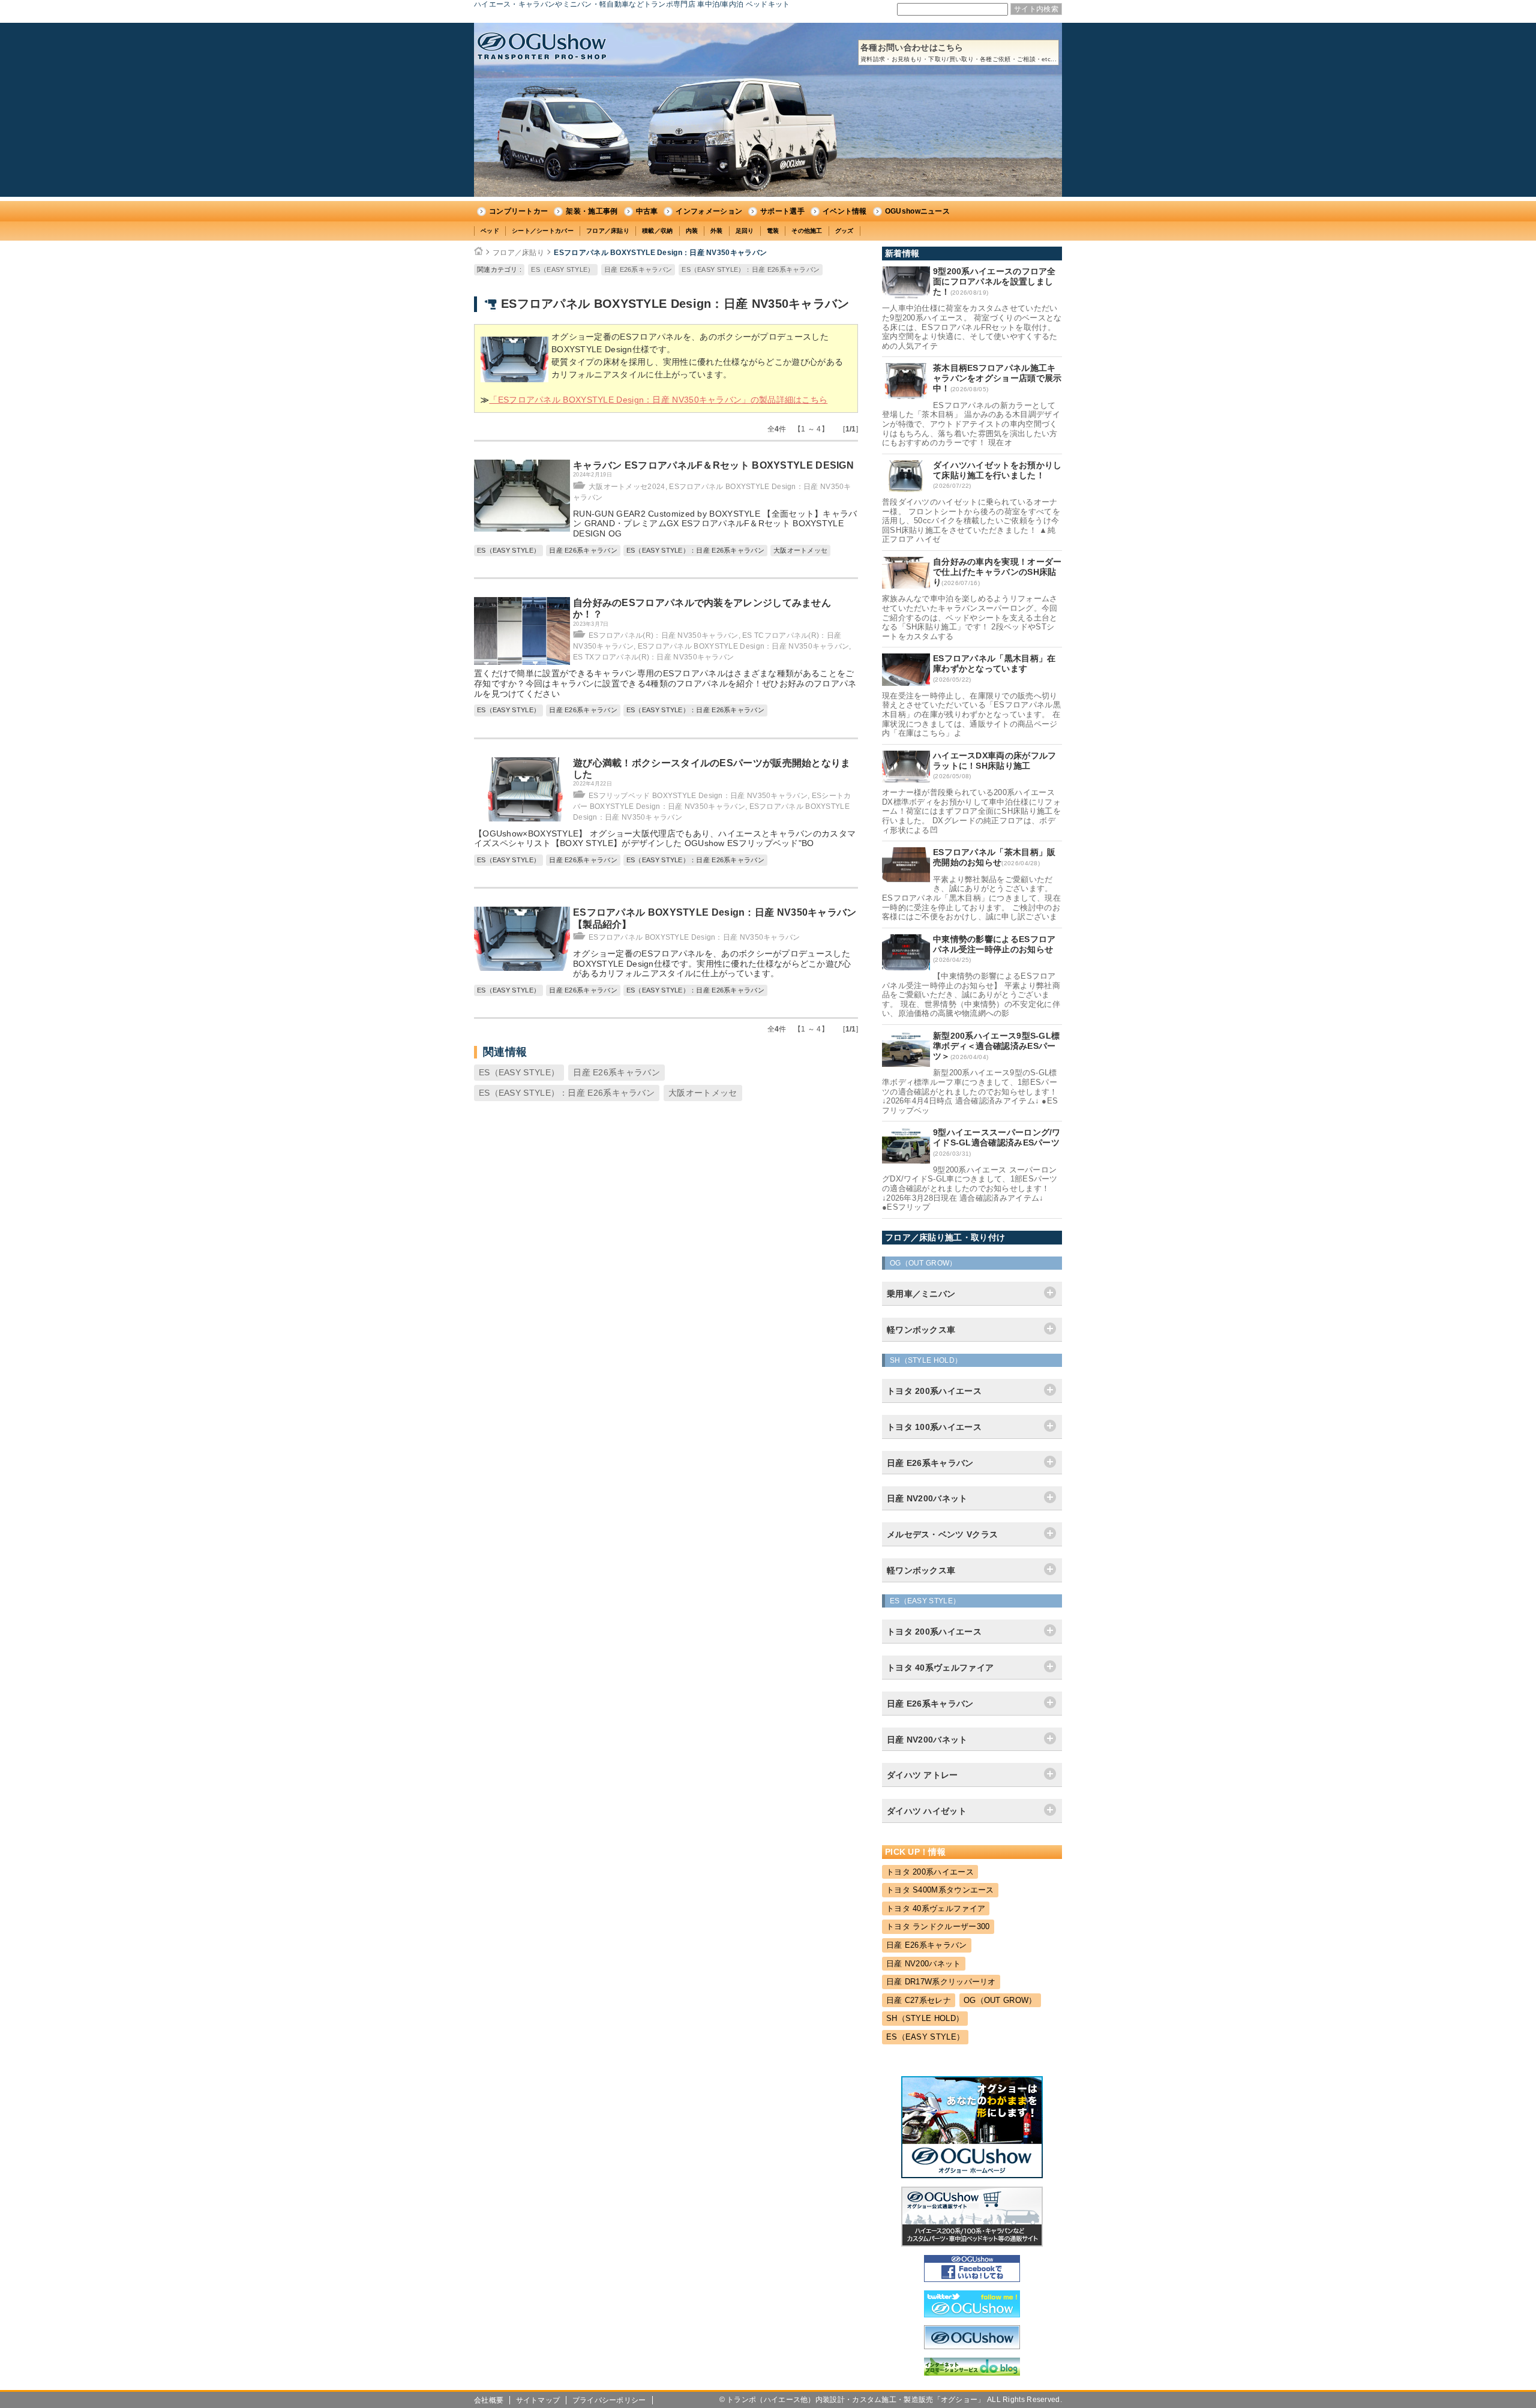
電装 (773, 231)
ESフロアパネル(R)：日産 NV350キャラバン (664, 635)
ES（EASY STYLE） (562, 269)
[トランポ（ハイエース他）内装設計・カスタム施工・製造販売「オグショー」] (542, 46)
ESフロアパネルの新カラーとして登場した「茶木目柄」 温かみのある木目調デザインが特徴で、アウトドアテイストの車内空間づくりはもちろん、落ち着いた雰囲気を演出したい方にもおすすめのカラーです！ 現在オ (971, 424)
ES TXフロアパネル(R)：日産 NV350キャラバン (653, 657)
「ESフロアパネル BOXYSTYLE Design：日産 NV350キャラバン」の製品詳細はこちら (658, 400)
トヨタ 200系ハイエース (930, 1872)
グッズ (844, 231)
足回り (745, 231)
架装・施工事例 (592, 211)
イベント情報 (845, 211)
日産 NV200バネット (924, 1964)
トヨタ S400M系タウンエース (940, 1890)
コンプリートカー (518, 211)
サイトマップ (538, 2400)
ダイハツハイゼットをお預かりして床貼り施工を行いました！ (997, 470)
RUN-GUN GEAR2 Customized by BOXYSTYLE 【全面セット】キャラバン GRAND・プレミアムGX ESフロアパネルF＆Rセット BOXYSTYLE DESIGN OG (715, 524)
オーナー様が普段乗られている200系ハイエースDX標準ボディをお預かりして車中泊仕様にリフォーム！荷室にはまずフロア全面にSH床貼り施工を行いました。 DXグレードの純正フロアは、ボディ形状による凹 (971, 811)
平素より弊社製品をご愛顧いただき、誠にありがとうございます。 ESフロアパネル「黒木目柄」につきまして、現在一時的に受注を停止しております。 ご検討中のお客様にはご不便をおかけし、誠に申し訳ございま (971, 898)
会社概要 (489, 2400)
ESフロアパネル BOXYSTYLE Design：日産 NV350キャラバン (660, 253)
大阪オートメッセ (800, 550)
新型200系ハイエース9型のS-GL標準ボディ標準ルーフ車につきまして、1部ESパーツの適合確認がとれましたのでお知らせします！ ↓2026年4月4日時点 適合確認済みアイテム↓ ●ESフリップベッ (970, 1091)
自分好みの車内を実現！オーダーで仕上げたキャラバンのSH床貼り (997, 572)
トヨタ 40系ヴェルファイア (936, 1908)
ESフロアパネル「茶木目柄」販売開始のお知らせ (994, 857)
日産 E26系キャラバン (638, 269)
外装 (717, 231)
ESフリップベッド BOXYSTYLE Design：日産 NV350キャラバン (698, 796)
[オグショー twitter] (972, 2314)
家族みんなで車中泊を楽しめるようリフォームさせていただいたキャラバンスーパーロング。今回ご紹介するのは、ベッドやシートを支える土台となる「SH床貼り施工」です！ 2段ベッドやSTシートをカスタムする (970, 617)
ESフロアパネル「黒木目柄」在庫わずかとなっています (994, 663)
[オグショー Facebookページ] (972, 2279)
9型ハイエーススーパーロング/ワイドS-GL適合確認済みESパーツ (997, 1137)
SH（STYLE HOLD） (925, 2018)
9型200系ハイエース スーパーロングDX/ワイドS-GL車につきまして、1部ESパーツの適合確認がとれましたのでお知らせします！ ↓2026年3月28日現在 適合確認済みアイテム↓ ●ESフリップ (970, 1188)
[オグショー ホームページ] (972, 2175)
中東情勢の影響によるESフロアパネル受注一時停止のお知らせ (994, 944)
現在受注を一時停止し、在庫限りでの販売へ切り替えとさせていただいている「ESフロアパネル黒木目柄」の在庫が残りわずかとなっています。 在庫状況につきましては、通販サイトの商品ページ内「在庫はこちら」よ (971, 714)
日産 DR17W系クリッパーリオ (941, 1982)
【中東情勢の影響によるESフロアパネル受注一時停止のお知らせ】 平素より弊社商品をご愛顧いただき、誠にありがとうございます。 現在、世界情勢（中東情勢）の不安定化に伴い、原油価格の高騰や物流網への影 (971, 995)
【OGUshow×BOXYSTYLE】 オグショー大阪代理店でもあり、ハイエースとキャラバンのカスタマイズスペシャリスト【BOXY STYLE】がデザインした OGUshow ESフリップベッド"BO (665, 839)
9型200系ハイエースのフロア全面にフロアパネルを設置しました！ (994, 281)
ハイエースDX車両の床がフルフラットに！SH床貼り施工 (995, 761)
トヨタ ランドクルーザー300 (938, 1926)
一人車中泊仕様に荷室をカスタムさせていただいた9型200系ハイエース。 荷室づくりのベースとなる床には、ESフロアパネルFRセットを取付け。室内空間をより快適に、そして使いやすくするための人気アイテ (972, 327)
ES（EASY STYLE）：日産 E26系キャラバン (751, 269)
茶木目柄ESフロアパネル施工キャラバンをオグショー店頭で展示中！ (997, 378)
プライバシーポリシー (609, 2400)
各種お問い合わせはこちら (958, 53)
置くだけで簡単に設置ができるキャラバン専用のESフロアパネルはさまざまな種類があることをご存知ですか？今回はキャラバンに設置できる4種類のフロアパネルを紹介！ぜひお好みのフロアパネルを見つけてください (665, 683)
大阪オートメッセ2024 (627, 487)
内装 (692, 231)
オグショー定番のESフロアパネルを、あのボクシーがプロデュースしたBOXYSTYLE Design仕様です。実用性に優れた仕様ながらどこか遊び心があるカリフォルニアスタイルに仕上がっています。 (712, 964)
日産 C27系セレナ (919, 2000)
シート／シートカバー (543, 231)
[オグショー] (972, 2346)
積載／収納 (658, 231)
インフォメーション (709, 211)
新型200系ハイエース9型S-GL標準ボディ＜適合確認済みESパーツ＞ (996, 1046)
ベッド (490, 231)
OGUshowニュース (917, 211)
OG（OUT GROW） (1000, 2000)
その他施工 (807, 231)
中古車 (647, 211)
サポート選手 (782, 211)
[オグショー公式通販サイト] (972, 2244)
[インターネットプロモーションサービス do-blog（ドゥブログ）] (972, 2373)
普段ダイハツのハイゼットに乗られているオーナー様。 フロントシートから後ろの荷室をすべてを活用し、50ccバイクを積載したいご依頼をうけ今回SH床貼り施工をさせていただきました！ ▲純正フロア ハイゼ (971, 521)
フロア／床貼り (608, 231)
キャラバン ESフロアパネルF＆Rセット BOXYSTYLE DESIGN (713, 465)
